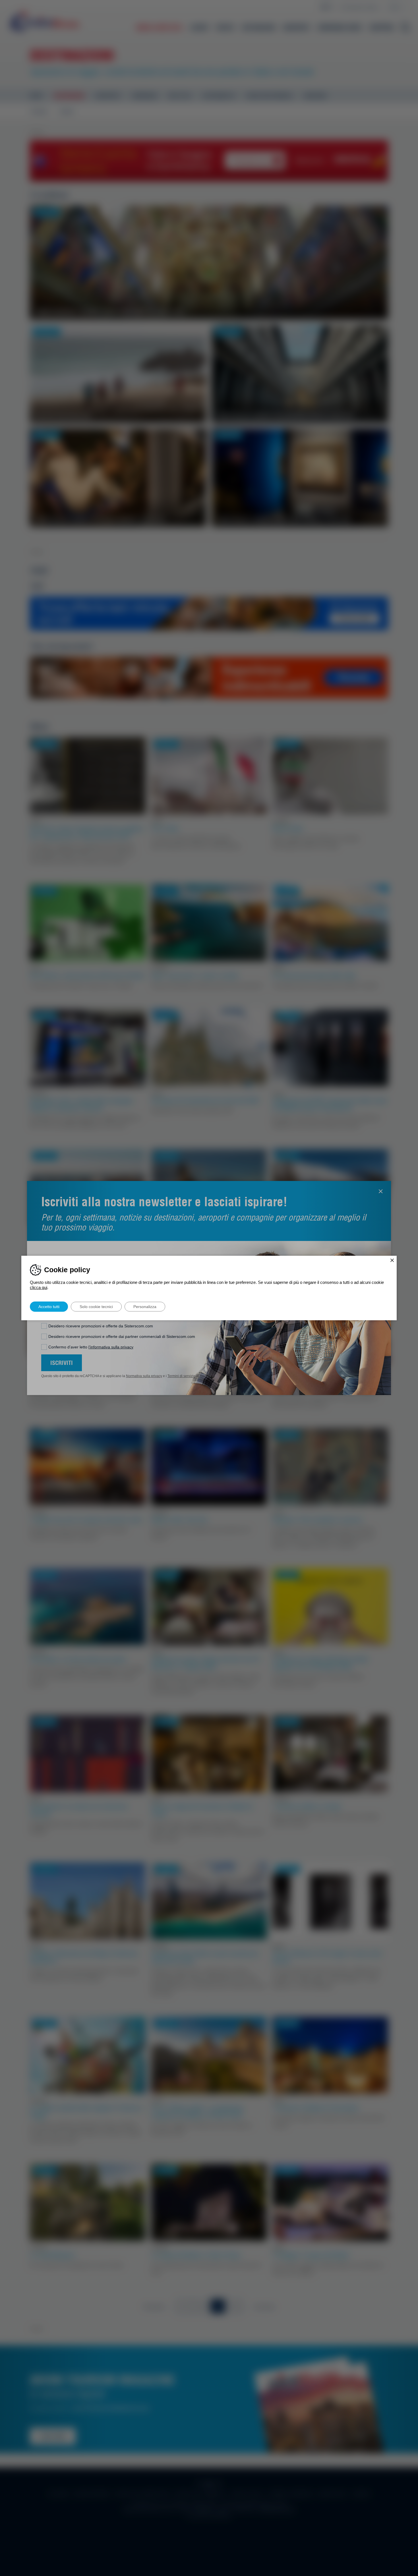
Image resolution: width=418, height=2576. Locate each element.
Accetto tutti (49, 1307)
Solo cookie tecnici (96, 1307)
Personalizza (145, 1307)
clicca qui (39, 1287)
